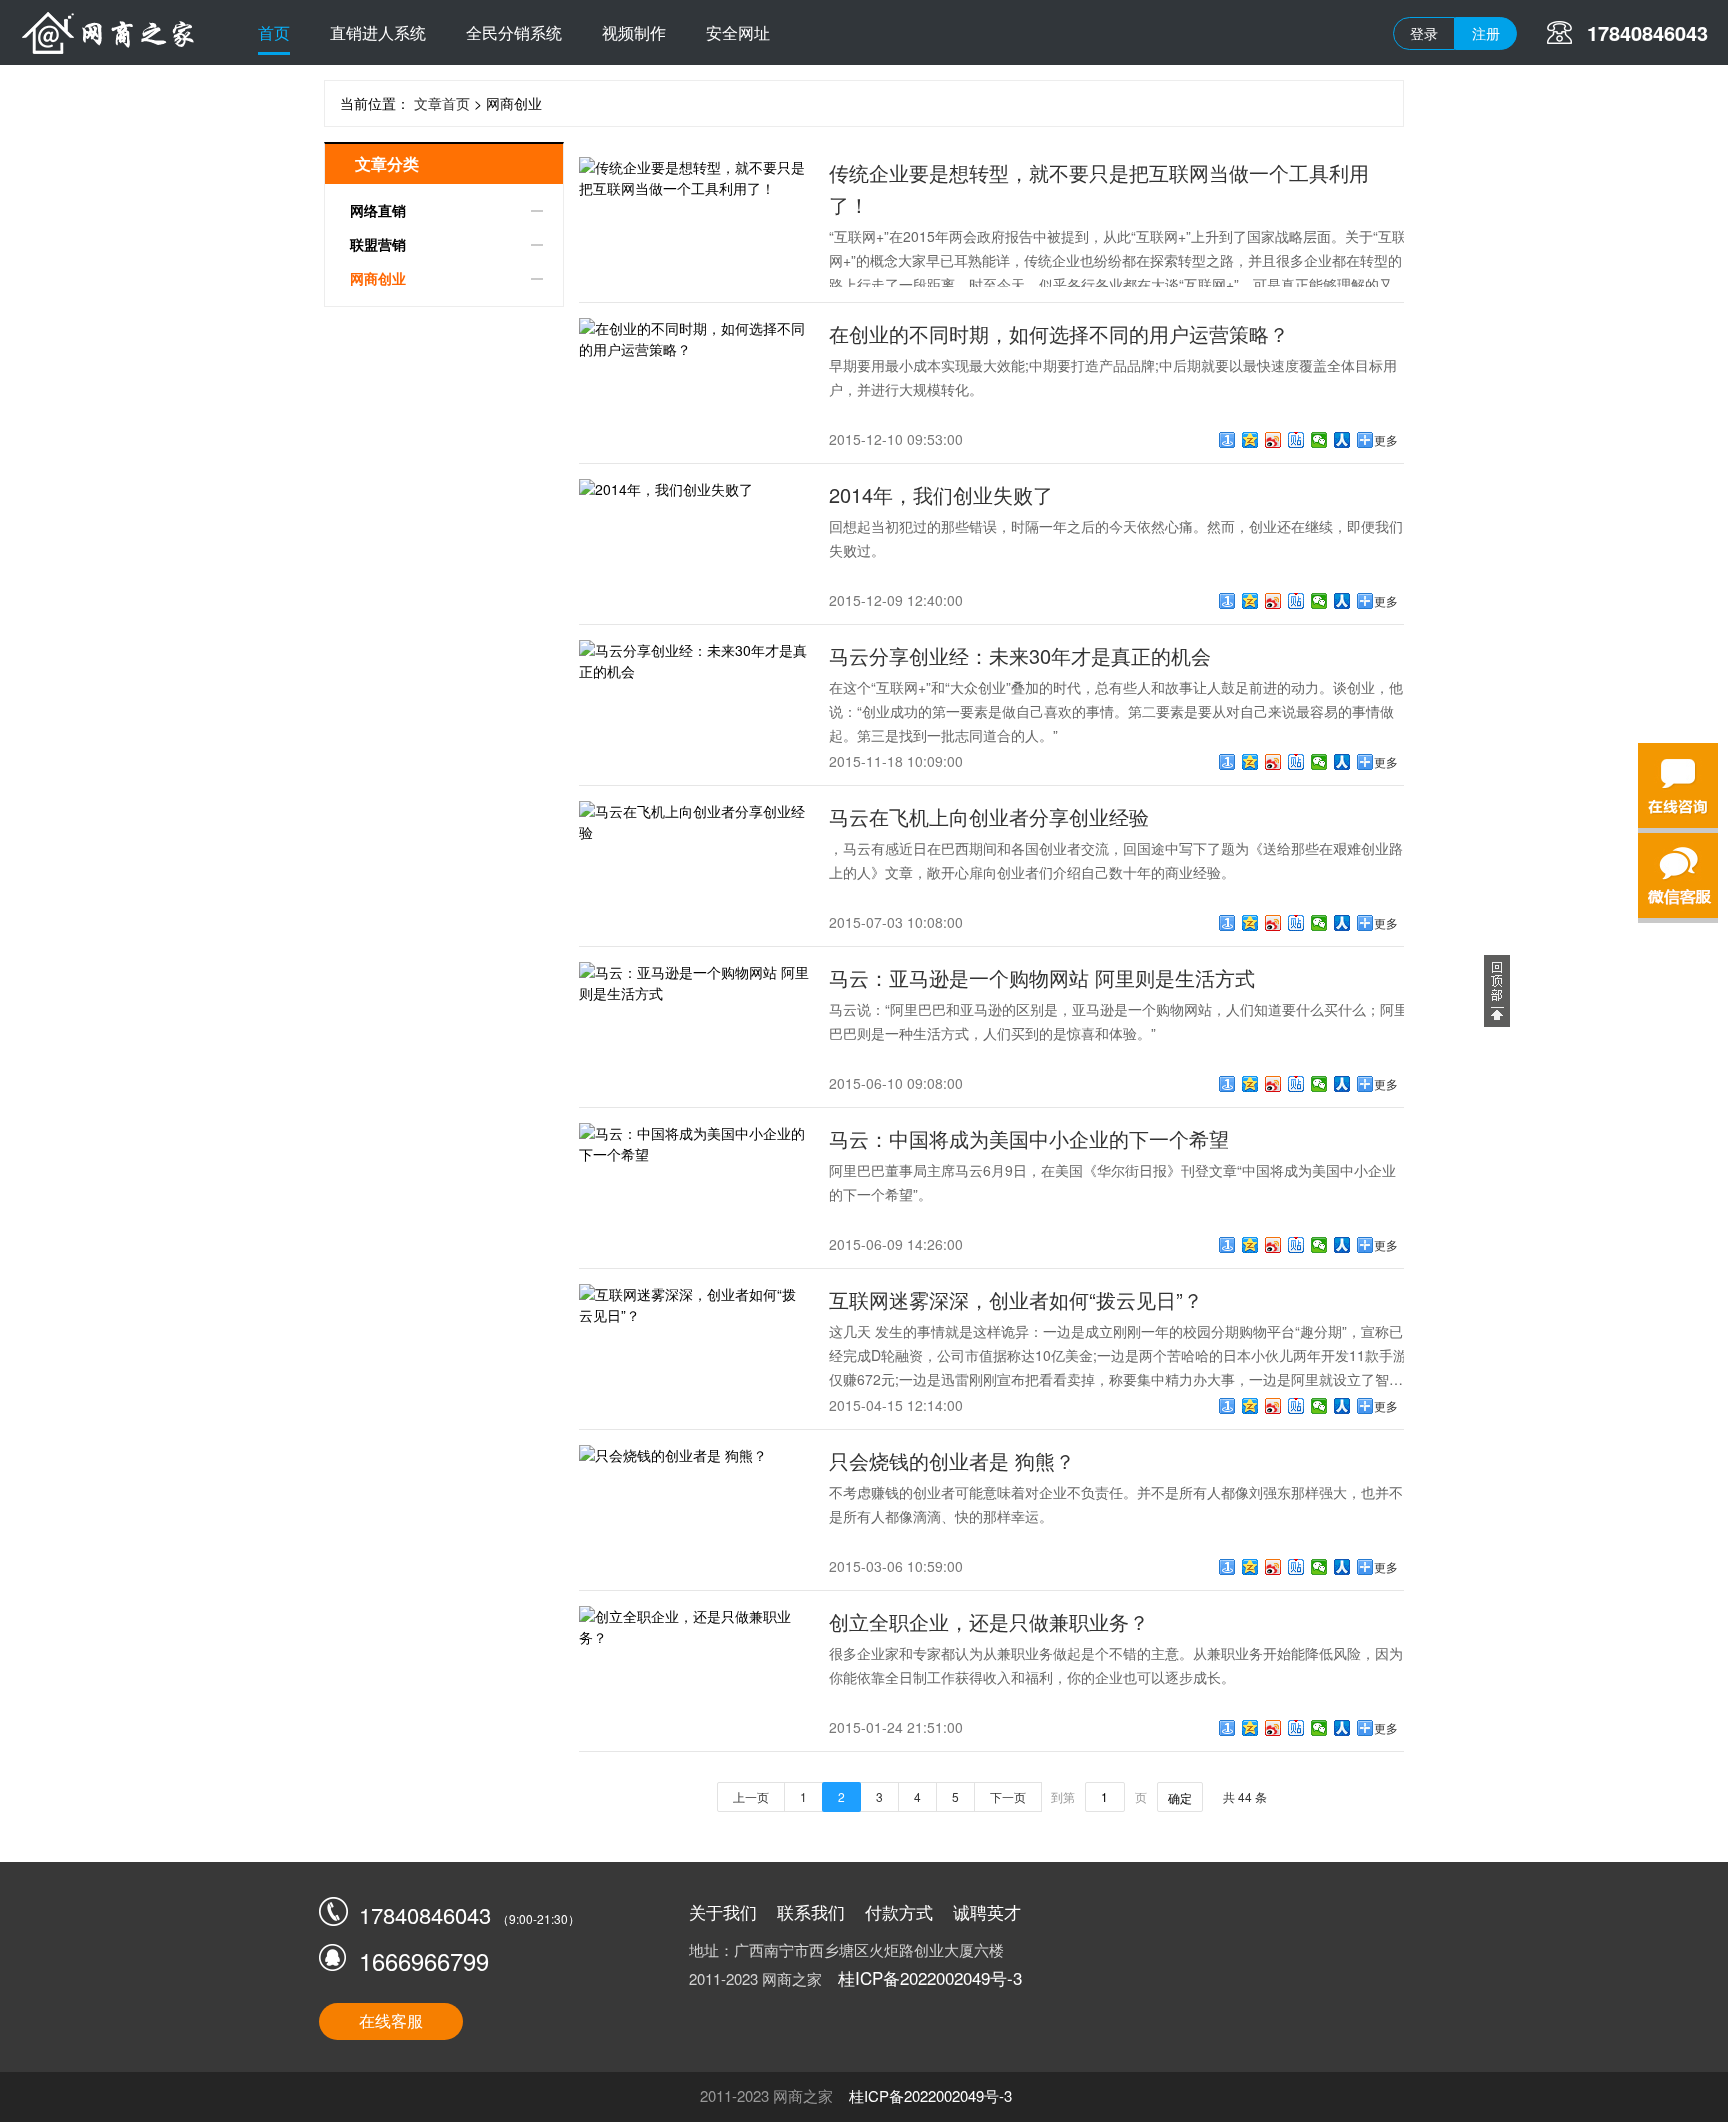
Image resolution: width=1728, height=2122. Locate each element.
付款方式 (899, 1912)
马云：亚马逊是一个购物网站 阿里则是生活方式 (1042, 977)
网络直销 (378, 210)
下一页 (1008, 1796)
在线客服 (391, 2020)
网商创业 (378, 278)
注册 (1486, 33)
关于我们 (723, 1912)
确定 (1180, 1797)
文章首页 (442, 103)
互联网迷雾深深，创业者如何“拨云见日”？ (1016, 1299)
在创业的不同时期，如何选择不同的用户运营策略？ (1059, 333)
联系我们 (811, 1912)
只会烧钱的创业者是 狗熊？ (952, 1460)
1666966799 (424, 1961)
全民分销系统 (514, 32)
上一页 (751, 1796)
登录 (1424, 33)
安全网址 (738, 32)
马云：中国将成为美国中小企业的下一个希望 (1029, 1138)
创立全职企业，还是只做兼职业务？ (989, 1621)
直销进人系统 (378, 32)
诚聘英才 (987, 1912)
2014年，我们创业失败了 (941, 494)
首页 (274, 32)
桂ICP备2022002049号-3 (930, 1977)
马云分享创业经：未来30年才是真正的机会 (1020, 655)
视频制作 (634, 32)
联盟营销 (378, 244)
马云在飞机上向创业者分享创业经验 (989, 816)
